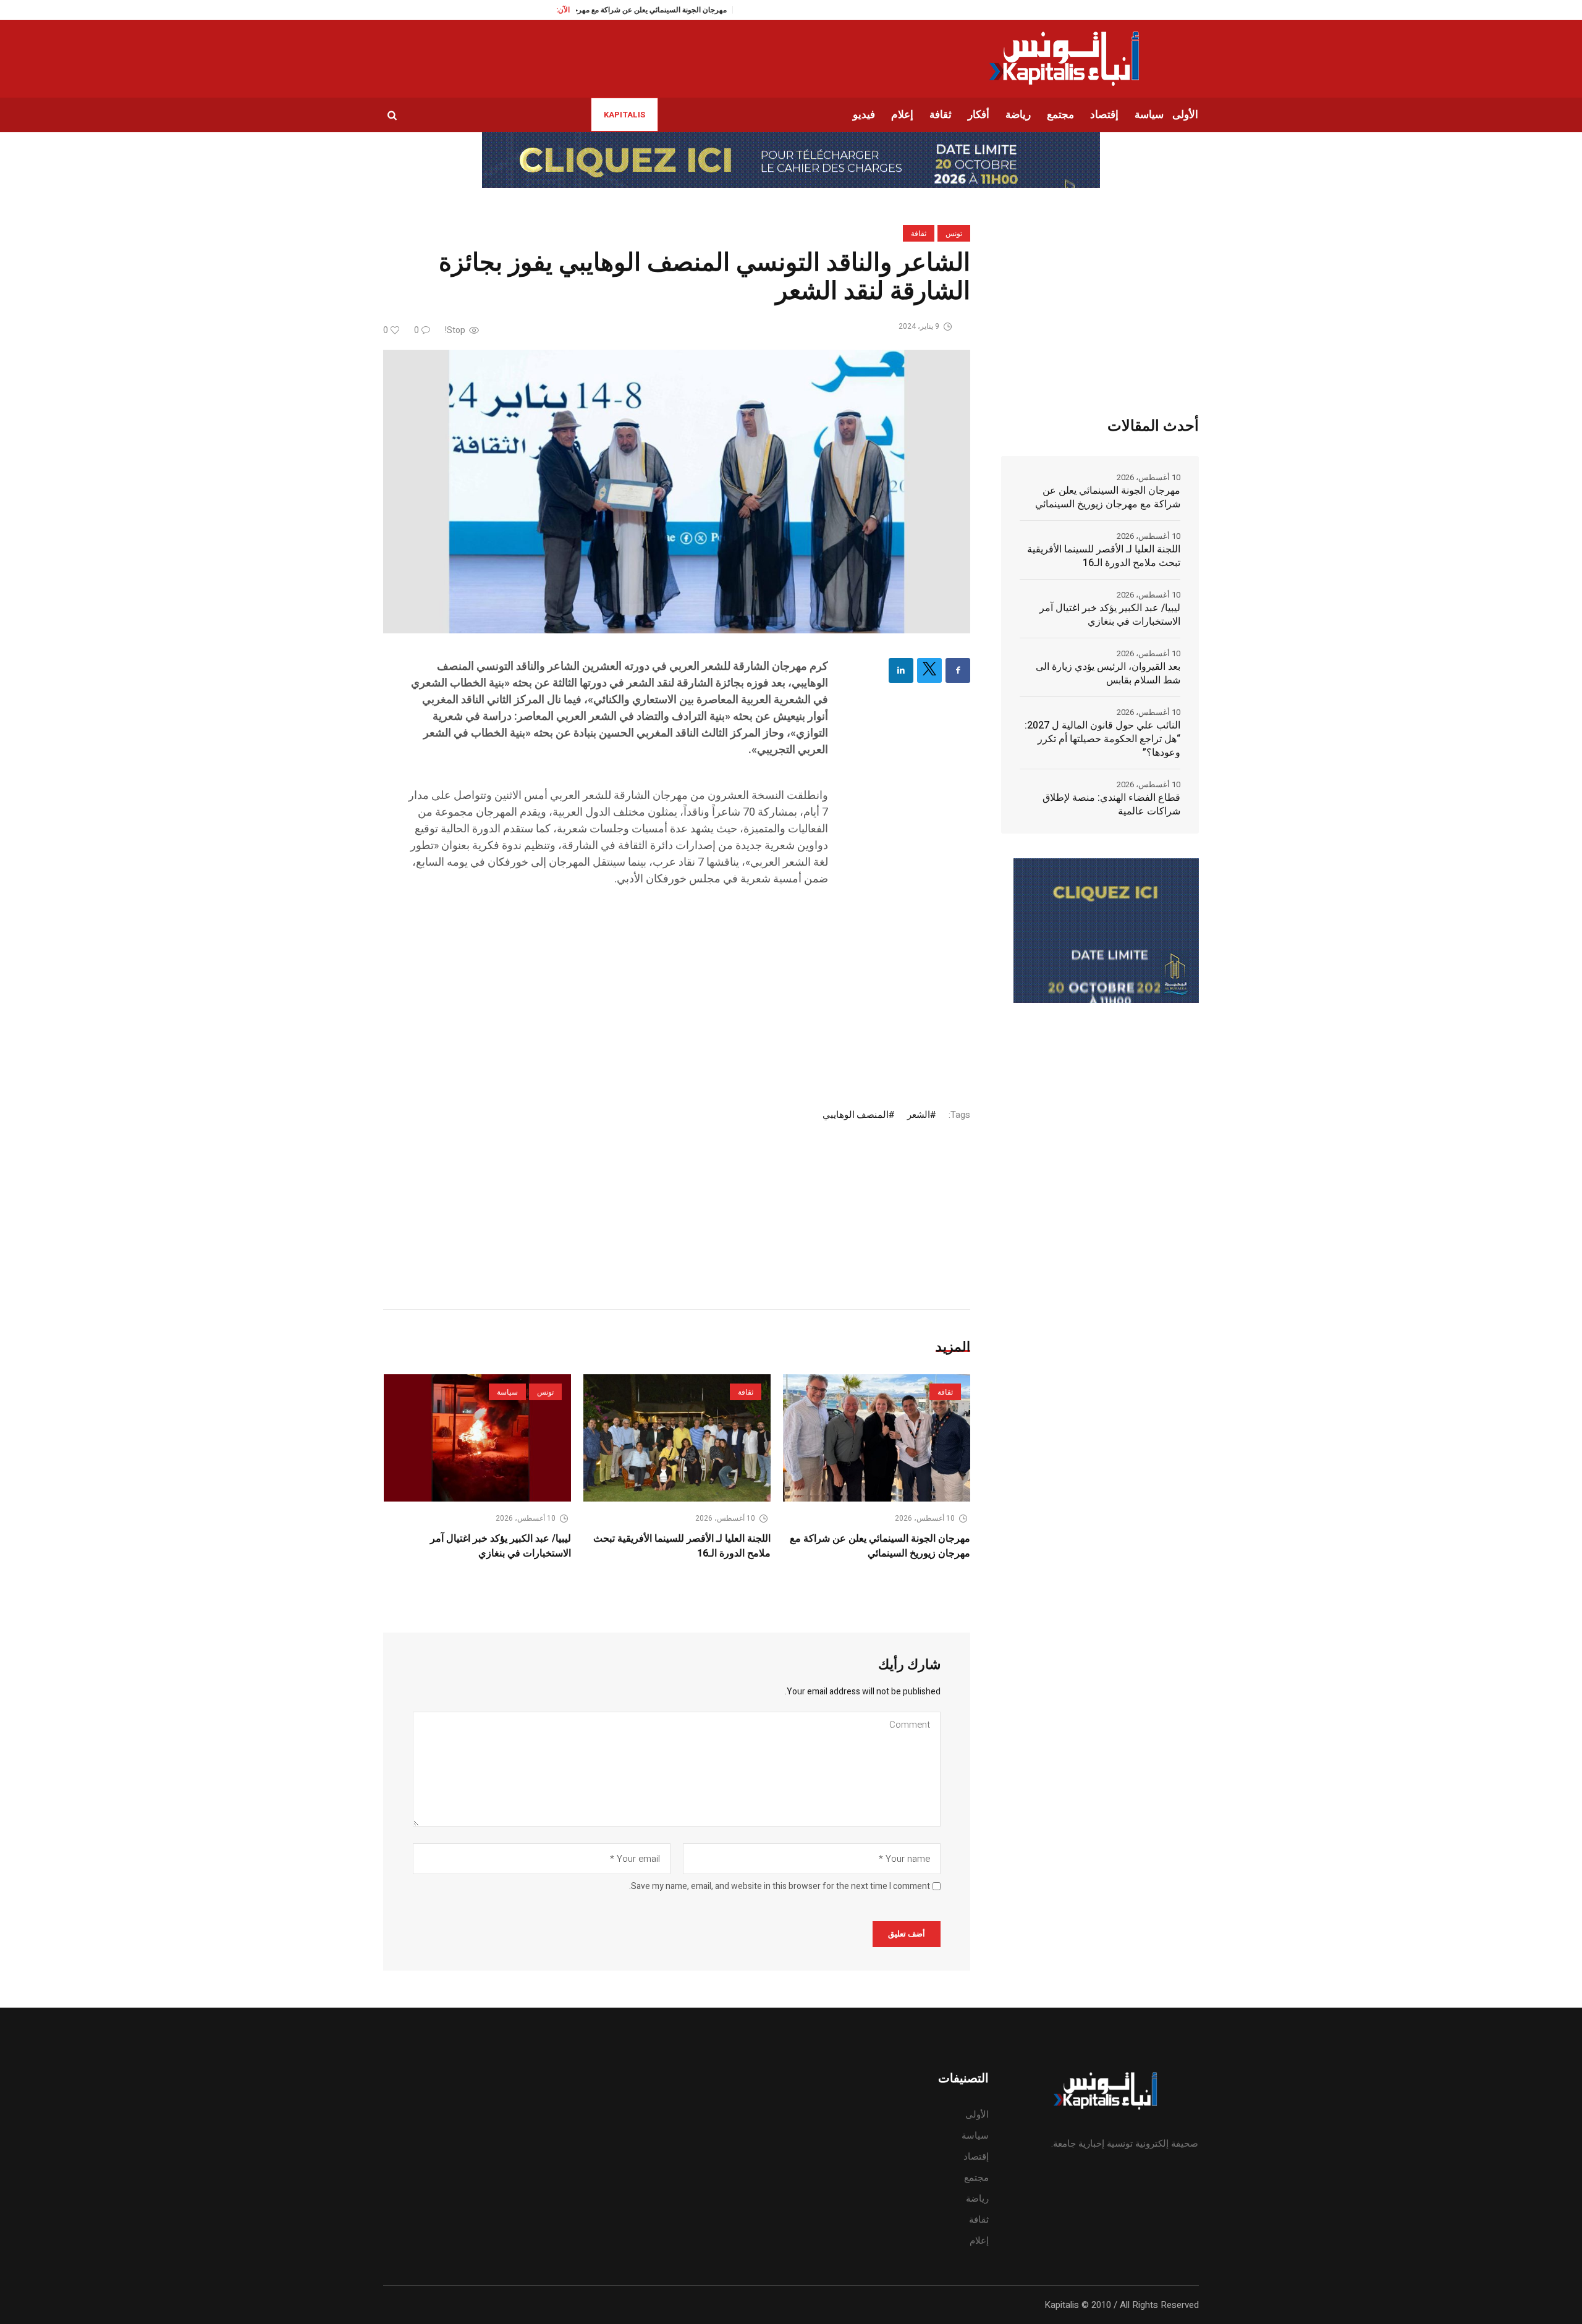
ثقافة (919, 234)
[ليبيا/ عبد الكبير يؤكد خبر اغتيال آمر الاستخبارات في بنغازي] (477, 1438)
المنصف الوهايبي (856, 1115)
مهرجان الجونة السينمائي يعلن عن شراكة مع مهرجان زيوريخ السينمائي (880, 1546)
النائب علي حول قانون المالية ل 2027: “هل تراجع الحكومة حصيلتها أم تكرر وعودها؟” (1102, 739)
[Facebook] (958, 670)
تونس (954, 234)
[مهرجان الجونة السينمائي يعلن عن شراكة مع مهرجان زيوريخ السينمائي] (877, 1438)
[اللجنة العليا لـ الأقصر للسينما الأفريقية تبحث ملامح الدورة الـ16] (677, 1438)
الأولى (977, 2115)
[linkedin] (901, 670)
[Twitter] (929, 670)
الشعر (919, 1115)
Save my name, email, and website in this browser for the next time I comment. (780, 1887)
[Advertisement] (617, 986)
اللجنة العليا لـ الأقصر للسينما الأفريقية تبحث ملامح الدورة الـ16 (1104, 556)
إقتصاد (976, 2157)
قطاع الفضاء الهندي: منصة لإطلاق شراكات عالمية (1111, 805)
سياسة (507, 1392)
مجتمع (976, 2178)
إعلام (979, 2241)
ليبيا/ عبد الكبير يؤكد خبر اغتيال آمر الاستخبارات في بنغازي (501, 1546)
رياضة (977, 2199)
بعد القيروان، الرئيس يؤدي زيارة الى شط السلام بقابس (1108, 674)
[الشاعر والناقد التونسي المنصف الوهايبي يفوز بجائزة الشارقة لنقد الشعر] (677, 491)
